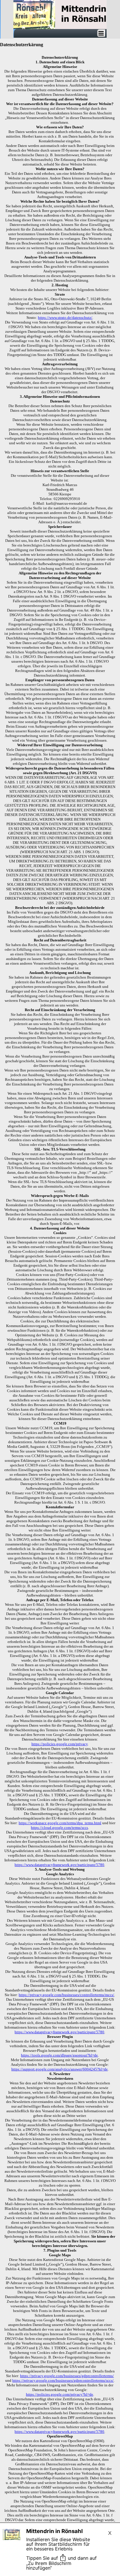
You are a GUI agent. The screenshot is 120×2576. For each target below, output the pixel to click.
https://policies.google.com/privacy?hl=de (60, 2394)
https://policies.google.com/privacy (60, 1744)
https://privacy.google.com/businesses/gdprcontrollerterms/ (67, 2376)
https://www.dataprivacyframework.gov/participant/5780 (59, 1865)
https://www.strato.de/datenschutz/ (65, 318)
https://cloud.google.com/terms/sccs (59, 1828)
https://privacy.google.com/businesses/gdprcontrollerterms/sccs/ (63, 2380)
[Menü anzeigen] (101, 33)
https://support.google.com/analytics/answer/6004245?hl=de (60, 2069)
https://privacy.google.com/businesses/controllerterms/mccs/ (66, 1995)
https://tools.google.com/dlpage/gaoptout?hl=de (59, 2055)
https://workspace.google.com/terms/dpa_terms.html (60, 1823)
